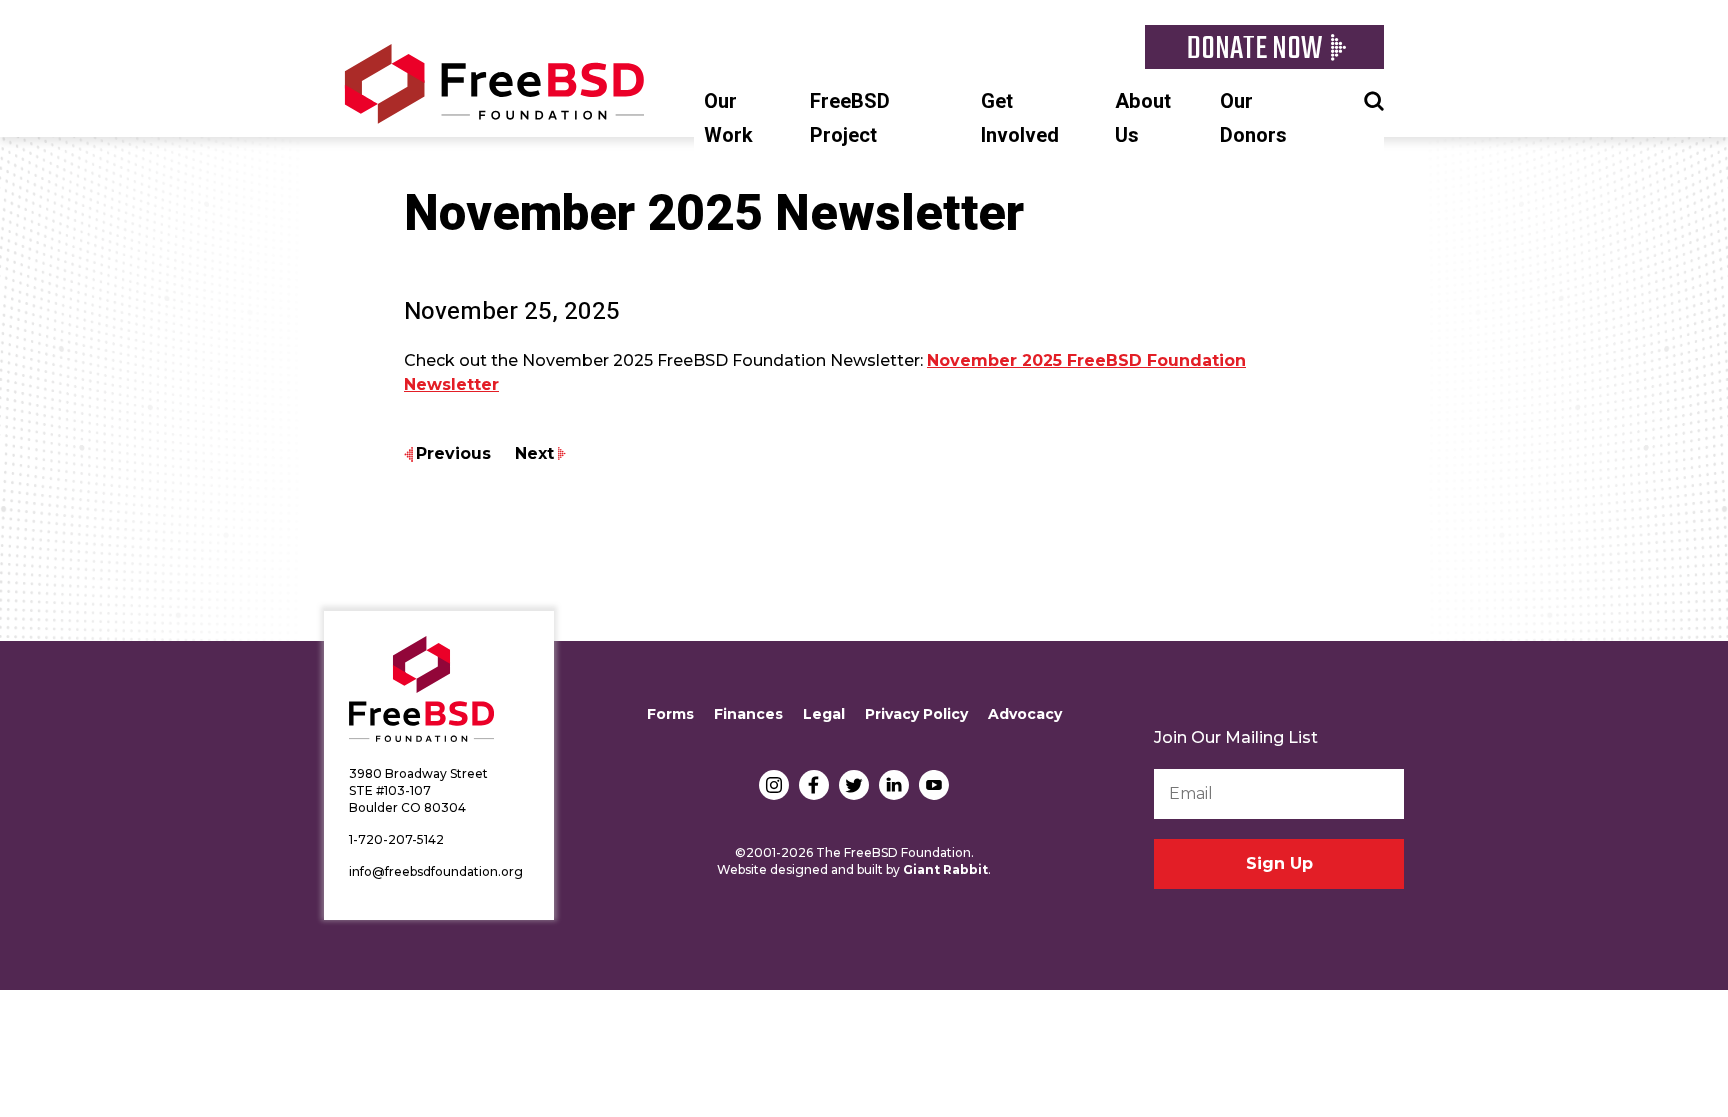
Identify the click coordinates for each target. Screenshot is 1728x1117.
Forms (670, 714)
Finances (748, 714)
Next (534, 453)
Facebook (814, 785)
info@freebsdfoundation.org (436, 871)
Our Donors (1253, 118)
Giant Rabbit (945, 869)
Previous (453, 453)
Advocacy (1025, 714)
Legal (824, 714)
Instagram (774, 785)
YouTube (934, 785)
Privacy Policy (916, 714)
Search (1374, 99)
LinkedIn (894, 785)
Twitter (854, 785)
